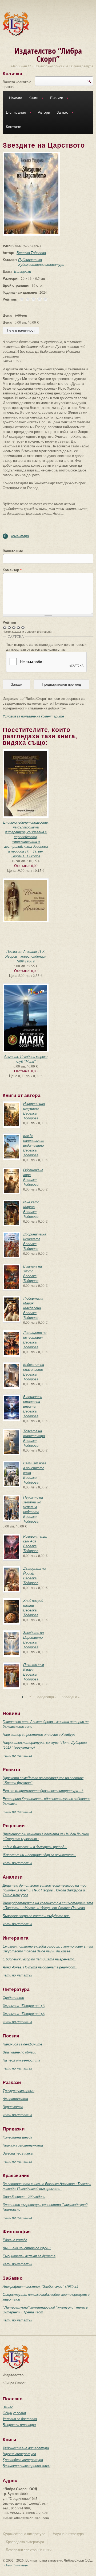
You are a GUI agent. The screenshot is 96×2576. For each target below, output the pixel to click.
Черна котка (13, 2107)
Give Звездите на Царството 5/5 (23, 627)
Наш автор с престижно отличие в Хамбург (39, 1734)
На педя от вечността (21, 2060)
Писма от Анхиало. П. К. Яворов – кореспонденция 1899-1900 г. (26, 956)
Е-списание (14, 113)
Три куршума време (19, 2091)
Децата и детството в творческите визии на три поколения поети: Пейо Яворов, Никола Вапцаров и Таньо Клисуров (45, 1890)
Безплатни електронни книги (27, 2466)
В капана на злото (33, 1269)
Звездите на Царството (33, 1635)
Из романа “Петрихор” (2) (24, 2014)
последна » (71, 1697)
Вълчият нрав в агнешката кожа (35, 1468)
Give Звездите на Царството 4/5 (19, 627)
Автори (44, 112)
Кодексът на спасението (34, 1367)
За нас (61, 113)
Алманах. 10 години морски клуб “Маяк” (26, 1059)
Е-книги (55, 99)
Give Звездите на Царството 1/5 (5, 627)
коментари (20, 536)
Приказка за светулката (23, 2145)
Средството (13, 1998)
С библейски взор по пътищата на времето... (40, 1959)
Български (23, 271)
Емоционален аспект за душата (29, 2256)
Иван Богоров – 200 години (24, 2197)
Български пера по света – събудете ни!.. (37, 1916)
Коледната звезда (17, 2137)
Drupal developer (17, 2565)
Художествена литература (41, 264)
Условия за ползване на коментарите (33, 716)
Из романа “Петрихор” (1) (24, 2006)
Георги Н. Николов (26, 856)
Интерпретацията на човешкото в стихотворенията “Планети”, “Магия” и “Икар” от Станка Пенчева (48, 1905)
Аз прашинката (15, 2099)
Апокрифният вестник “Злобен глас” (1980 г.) (40, 2286)
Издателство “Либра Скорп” (48, 55)
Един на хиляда (15, 2240)
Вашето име (13, 551)
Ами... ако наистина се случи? (27, 2248)
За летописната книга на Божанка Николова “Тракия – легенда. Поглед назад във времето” (47, 2186)
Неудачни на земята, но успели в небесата (33, 1504)
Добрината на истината (35, 1237)
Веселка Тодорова (31, 253)
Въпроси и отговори (19, 2425)
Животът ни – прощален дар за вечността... (39, 1855)
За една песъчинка (18, 2153)
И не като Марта (31, 1204)
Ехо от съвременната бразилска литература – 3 (43, 1791)
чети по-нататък (17, 1755)
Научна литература (19, 2454)
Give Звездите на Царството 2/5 (9, 627)
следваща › (47, 1697)
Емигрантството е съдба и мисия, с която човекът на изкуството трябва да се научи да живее (48, 1949)
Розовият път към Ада (35, 1539)
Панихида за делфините (22, 2044)
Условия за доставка (20, 2419)
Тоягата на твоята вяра (34, 1433)
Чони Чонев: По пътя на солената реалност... (40, 1967)
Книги (32, 99)
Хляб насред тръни (33, 1603)
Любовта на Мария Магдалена (33, 1303)
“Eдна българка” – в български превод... (35, 1847)
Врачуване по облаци (19, 2052)
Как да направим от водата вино (34, 1141)
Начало (16, 98)
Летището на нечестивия (35, 1335)
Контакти (14, 127)
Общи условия (14, 2413)
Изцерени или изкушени (34, 1106)
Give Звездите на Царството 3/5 (14, 627)
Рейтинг (9, 622)
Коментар (12, 570)
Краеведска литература (23, 2460)
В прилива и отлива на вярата (33, 1402)
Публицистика (30, 260)
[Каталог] (16, 24)
